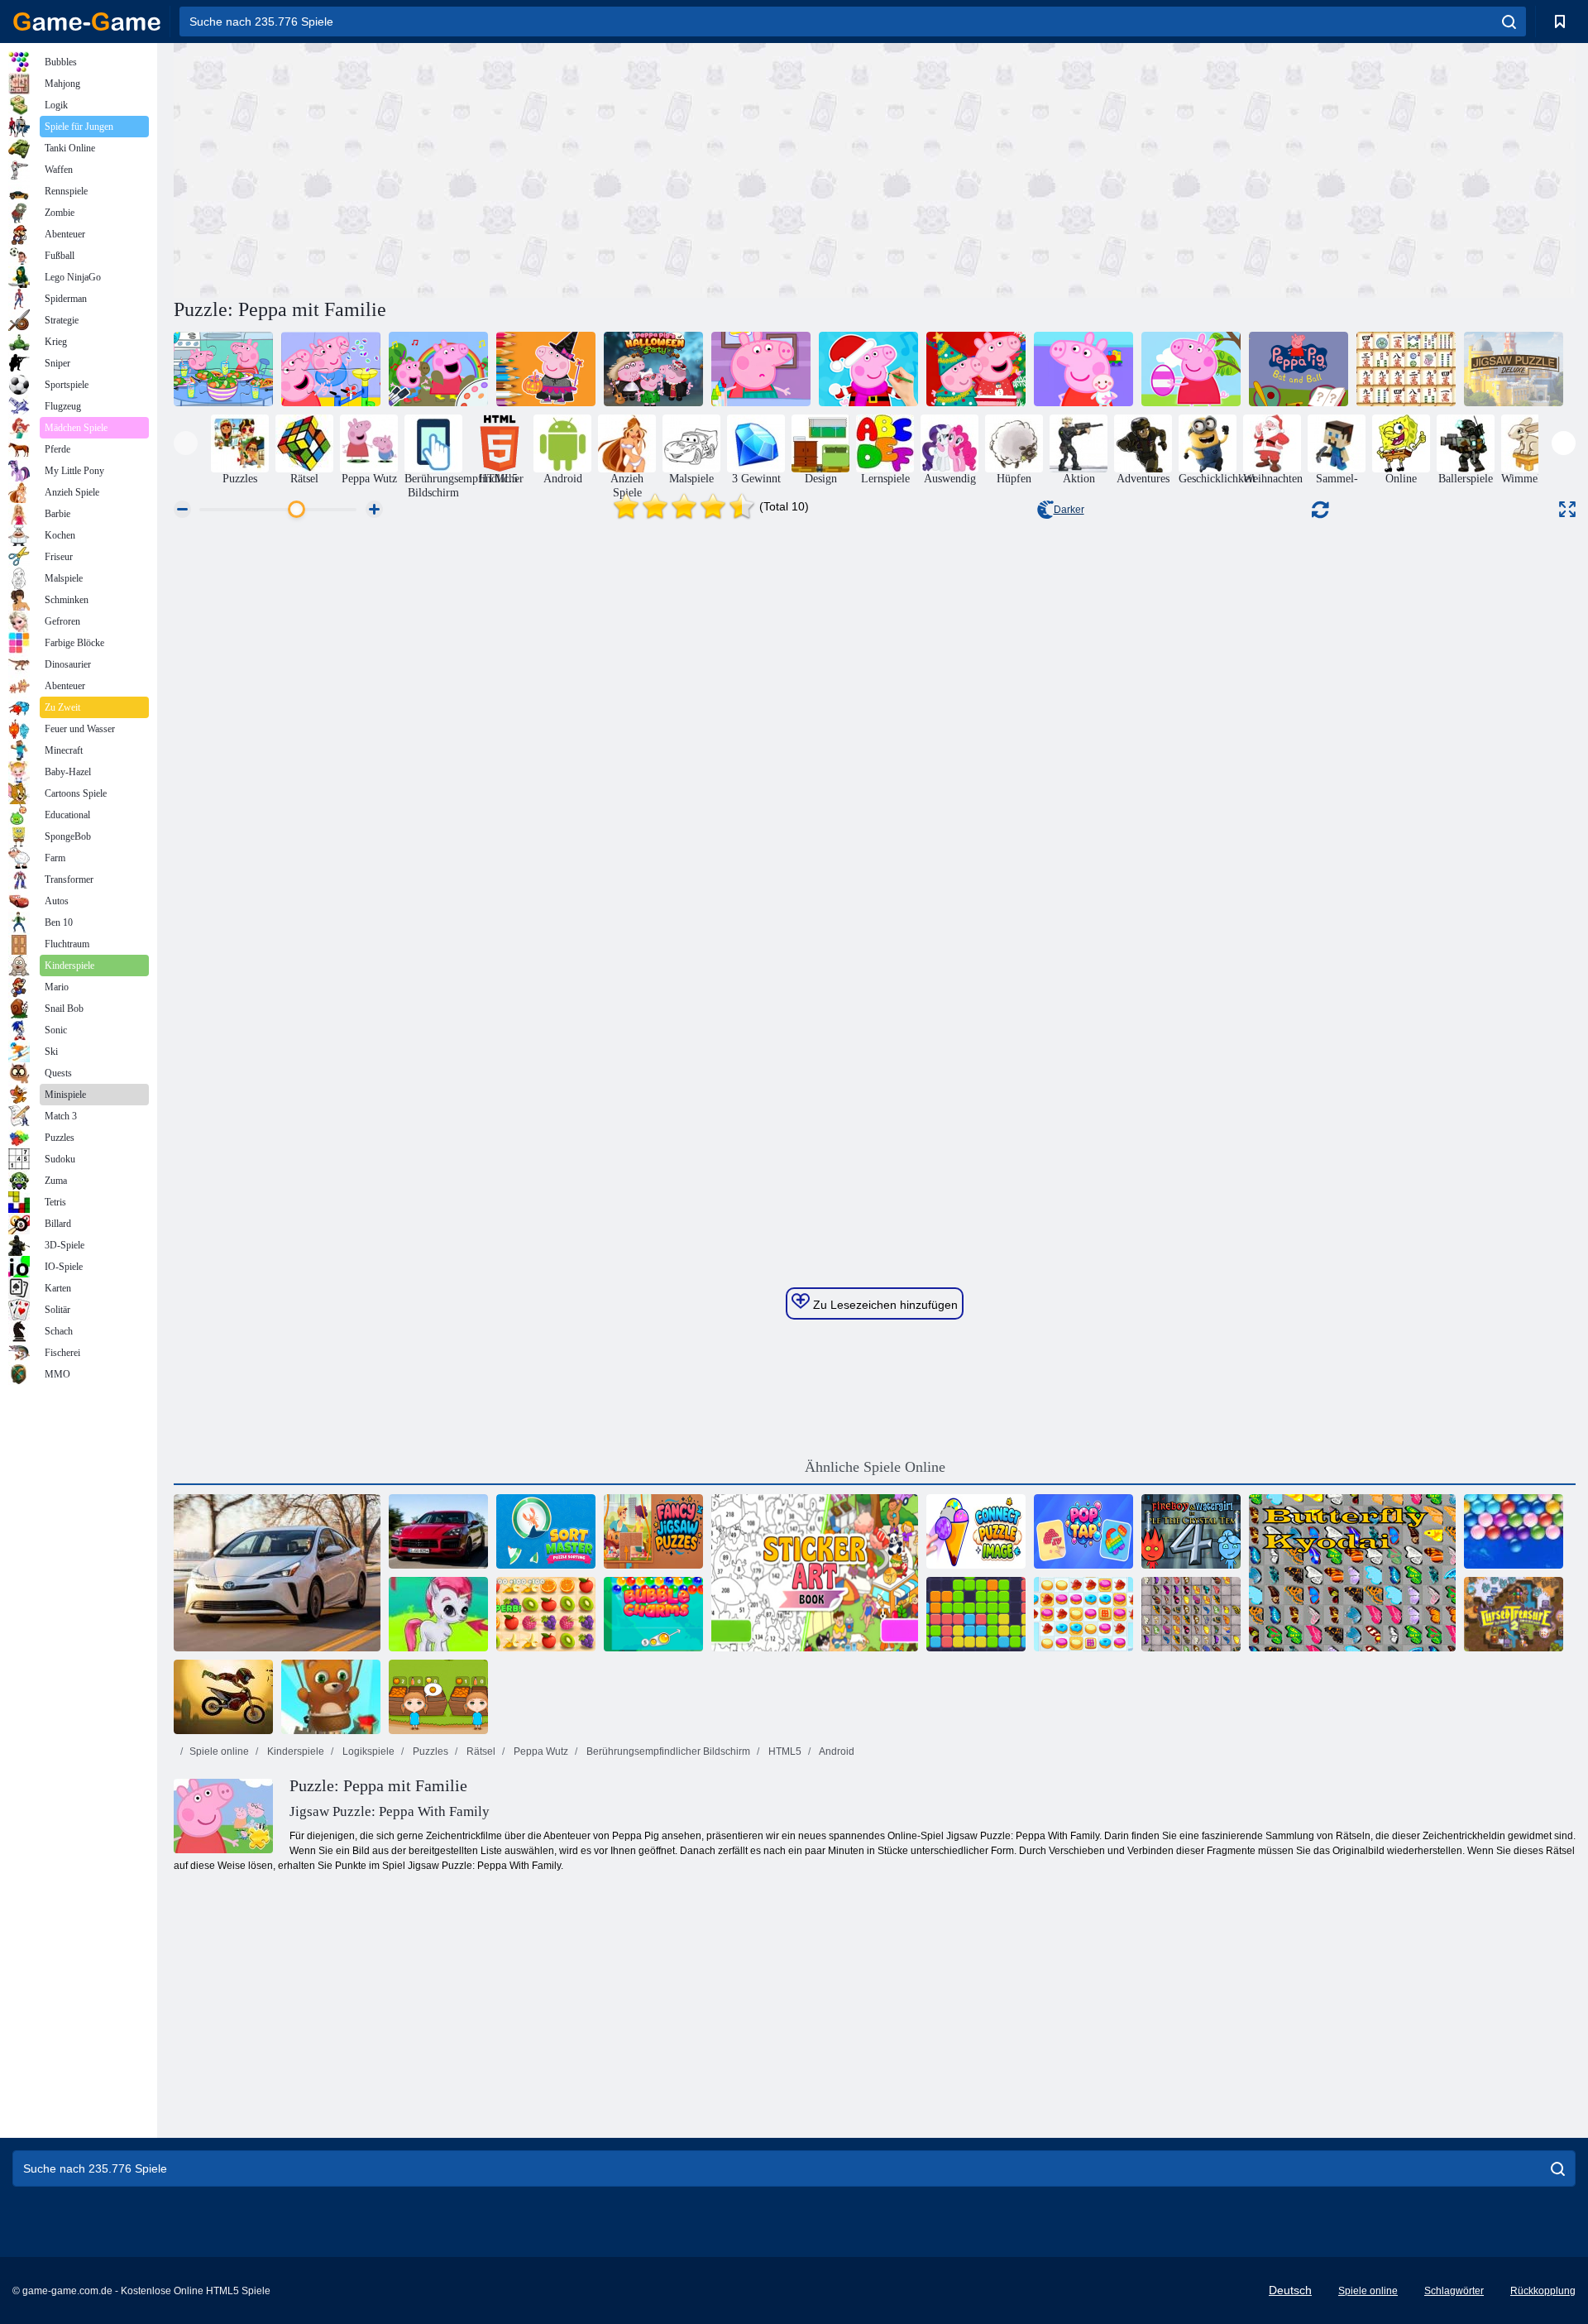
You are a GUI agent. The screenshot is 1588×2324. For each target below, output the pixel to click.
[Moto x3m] (223, 1697)
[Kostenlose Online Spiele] (87, 22)
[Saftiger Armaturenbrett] (546, 1614)
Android (836, 1751)
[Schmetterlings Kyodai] (1352, 1573)
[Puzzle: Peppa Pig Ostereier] (1191, 369)
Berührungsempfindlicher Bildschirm (667, 1751)
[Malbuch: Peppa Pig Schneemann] (868, 369)
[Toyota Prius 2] (277, 1573)
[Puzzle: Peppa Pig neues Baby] (1083, 369)
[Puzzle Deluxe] (1514, 369)
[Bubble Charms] (653, 1614)
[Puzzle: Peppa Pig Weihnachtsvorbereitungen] (976, 369)
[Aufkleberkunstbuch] (815, 1573)
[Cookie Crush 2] (1083, 1614)
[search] (1509, 22)
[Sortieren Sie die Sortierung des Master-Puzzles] (546, 1531)
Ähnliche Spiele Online (875, 1467)
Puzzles (429, 1751)
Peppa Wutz (540, 1751)
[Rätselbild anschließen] (976, 1531)
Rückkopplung (1543, 2291)
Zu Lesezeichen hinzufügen (884, 1305)
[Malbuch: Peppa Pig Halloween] (546, 369)
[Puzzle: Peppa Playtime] (331, 369)
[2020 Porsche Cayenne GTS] (438, 1531)
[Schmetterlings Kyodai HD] (1191, 1614)
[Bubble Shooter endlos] (331, 1697)
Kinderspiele (294, 1751)
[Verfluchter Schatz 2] (1514, 1614)
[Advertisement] (524, 168)
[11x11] (976, 1614)
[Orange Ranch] (438, 1697)
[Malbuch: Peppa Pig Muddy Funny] (438, 369)
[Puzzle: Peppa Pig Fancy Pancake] (761, 369)
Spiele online (219, 1751)
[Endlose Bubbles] (1514, 1531)
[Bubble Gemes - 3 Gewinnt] (438, 1614)
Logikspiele (367, 1751)
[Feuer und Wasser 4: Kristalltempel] (1191, 1531)
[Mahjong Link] (1406, 369)
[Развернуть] (1567, 509)
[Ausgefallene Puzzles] (653, 1531)
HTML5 (784, 1751)
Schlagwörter (1454, 2291)
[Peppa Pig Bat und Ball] (1299, 369)
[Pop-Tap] (1083, 1531)
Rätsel (480, 1751)
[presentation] (186, 443)
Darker (1069, 510)
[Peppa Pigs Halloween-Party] (653, 369)
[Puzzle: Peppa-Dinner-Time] (223, 369)
